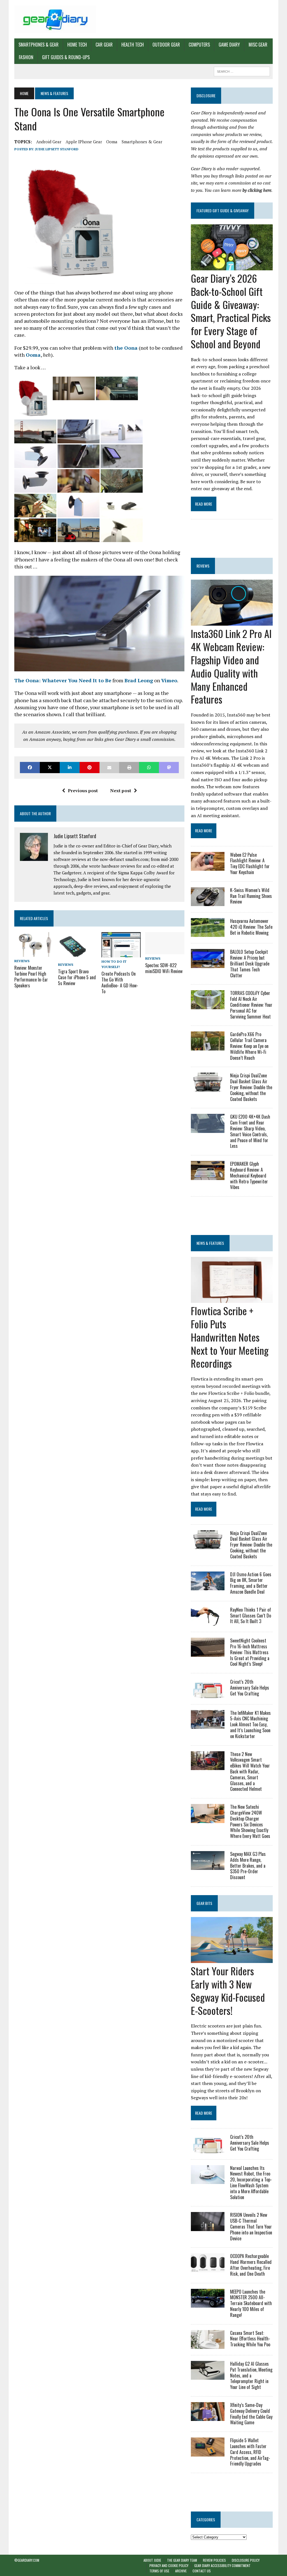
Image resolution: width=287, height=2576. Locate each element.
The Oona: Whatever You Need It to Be (63, 680)
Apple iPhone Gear (84, 142)
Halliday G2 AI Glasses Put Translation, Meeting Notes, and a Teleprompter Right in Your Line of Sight (251, 2375)
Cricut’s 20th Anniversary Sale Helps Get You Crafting (250, 1688)
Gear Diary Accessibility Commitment (222, 2565)
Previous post (83, 791)
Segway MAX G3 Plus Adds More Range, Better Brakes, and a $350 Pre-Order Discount (248, 1866)
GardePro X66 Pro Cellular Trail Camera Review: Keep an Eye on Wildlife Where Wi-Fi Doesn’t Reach (249, 1046)
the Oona (126, 348)
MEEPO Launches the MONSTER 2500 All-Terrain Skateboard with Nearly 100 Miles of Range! (251, 2303)
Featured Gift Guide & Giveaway (223, 210)
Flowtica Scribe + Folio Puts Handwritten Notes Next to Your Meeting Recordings (230, 1337)
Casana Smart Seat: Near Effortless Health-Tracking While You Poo (250, 2339)
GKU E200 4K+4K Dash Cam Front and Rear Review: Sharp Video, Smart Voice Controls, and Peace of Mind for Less (250, 1131)
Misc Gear (258, 45)
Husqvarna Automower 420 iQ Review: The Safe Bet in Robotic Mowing (251, 927)
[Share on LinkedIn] (70, 767)
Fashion (26, 57)
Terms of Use (159, 2571)
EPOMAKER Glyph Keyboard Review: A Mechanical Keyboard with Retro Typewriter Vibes (249, 1175)
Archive (181, 2571)
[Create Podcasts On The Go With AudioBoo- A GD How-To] (121, 953)
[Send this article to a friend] (109, 767)
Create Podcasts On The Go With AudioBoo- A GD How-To (120, 982)
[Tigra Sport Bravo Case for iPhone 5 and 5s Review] (72, 957)
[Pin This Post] (90, 767)
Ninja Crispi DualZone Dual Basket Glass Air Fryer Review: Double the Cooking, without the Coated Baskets (251, 1087)
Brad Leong (139, 680)
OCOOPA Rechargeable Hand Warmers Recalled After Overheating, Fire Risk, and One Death (251, 2265)
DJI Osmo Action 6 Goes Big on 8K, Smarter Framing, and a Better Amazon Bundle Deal (251, 1583)
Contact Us (202, 2571)
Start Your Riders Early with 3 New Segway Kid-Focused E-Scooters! (228, 1990)
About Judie (152, 2560)
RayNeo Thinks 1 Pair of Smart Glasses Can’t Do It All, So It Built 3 (251, 1616)
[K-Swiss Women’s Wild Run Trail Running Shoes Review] (208, 902)
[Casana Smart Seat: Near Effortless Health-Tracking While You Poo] (208, 2345)
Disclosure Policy (246, 2560)
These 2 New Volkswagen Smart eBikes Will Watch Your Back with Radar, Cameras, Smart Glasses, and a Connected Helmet (250, 1772)
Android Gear (49, 142)
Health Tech (133, 45)
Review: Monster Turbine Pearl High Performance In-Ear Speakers (31, 976)
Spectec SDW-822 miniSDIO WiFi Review (164, 968)
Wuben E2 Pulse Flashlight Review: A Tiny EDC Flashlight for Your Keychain (250, 863)
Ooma (112, 142)
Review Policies (214, 2560)
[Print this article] (129, 767)
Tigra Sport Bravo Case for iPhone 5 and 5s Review (77, 977)
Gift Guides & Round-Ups (66, 57)
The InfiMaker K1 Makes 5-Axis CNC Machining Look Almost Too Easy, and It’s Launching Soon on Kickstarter (250, 1724)
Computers (199, 45)
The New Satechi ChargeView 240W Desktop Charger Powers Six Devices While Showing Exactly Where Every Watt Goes (250, 1821)
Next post (121, 791)
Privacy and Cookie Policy (169, 2565)
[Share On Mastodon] (169, 767)
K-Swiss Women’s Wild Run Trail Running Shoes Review (251, 896)
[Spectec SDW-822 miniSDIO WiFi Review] (165, 950)
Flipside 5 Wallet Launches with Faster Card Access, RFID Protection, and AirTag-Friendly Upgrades (250, 2452)
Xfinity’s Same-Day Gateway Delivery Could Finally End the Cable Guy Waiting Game (251, 2414)
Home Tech (77, 45)
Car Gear (104, 45)
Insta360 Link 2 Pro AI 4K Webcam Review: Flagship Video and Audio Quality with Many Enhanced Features (231, 666)
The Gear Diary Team (182, 2560)
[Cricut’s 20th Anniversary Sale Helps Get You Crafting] (208, 1694)
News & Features (210, 1243)
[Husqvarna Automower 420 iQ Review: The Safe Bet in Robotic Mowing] (208, 933)
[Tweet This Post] (50, 767)
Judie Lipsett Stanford (57, 149)
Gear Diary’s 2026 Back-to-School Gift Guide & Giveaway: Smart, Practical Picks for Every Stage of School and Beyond (231, 311)
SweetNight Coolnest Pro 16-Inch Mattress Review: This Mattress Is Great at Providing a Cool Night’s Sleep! (250, 1652)
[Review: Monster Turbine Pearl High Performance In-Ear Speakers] (34, 953)
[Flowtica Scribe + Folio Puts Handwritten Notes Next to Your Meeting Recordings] (232, 1299)
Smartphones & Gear (39, 45)
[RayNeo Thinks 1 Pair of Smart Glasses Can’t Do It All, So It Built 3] (208, 1622)
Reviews (22, 961)
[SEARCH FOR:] (242, 71)
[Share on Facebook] (30, 767)
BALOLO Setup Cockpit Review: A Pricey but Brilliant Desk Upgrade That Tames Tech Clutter (250, 963)
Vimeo (169, 680)
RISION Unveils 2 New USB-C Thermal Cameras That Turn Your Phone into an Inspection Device (251, 2226)
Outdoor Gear (166, 45)
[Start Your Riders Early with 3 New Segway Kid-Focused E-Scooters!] (232, 1959)
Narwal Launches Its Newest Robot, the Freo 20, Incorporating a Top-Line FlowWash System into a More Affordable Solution (251, 2183)
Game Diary (229, 45)
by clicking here (257, 190)
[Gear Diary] (55, 19)
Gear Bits (204, 1903)
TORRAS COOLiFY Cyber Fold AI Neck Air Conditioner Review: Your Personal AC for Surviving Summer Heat (251, 1005)
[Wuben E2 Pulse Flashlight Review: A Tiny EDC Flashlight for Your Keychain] (208, 867)
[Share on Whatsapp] (149, 767)
